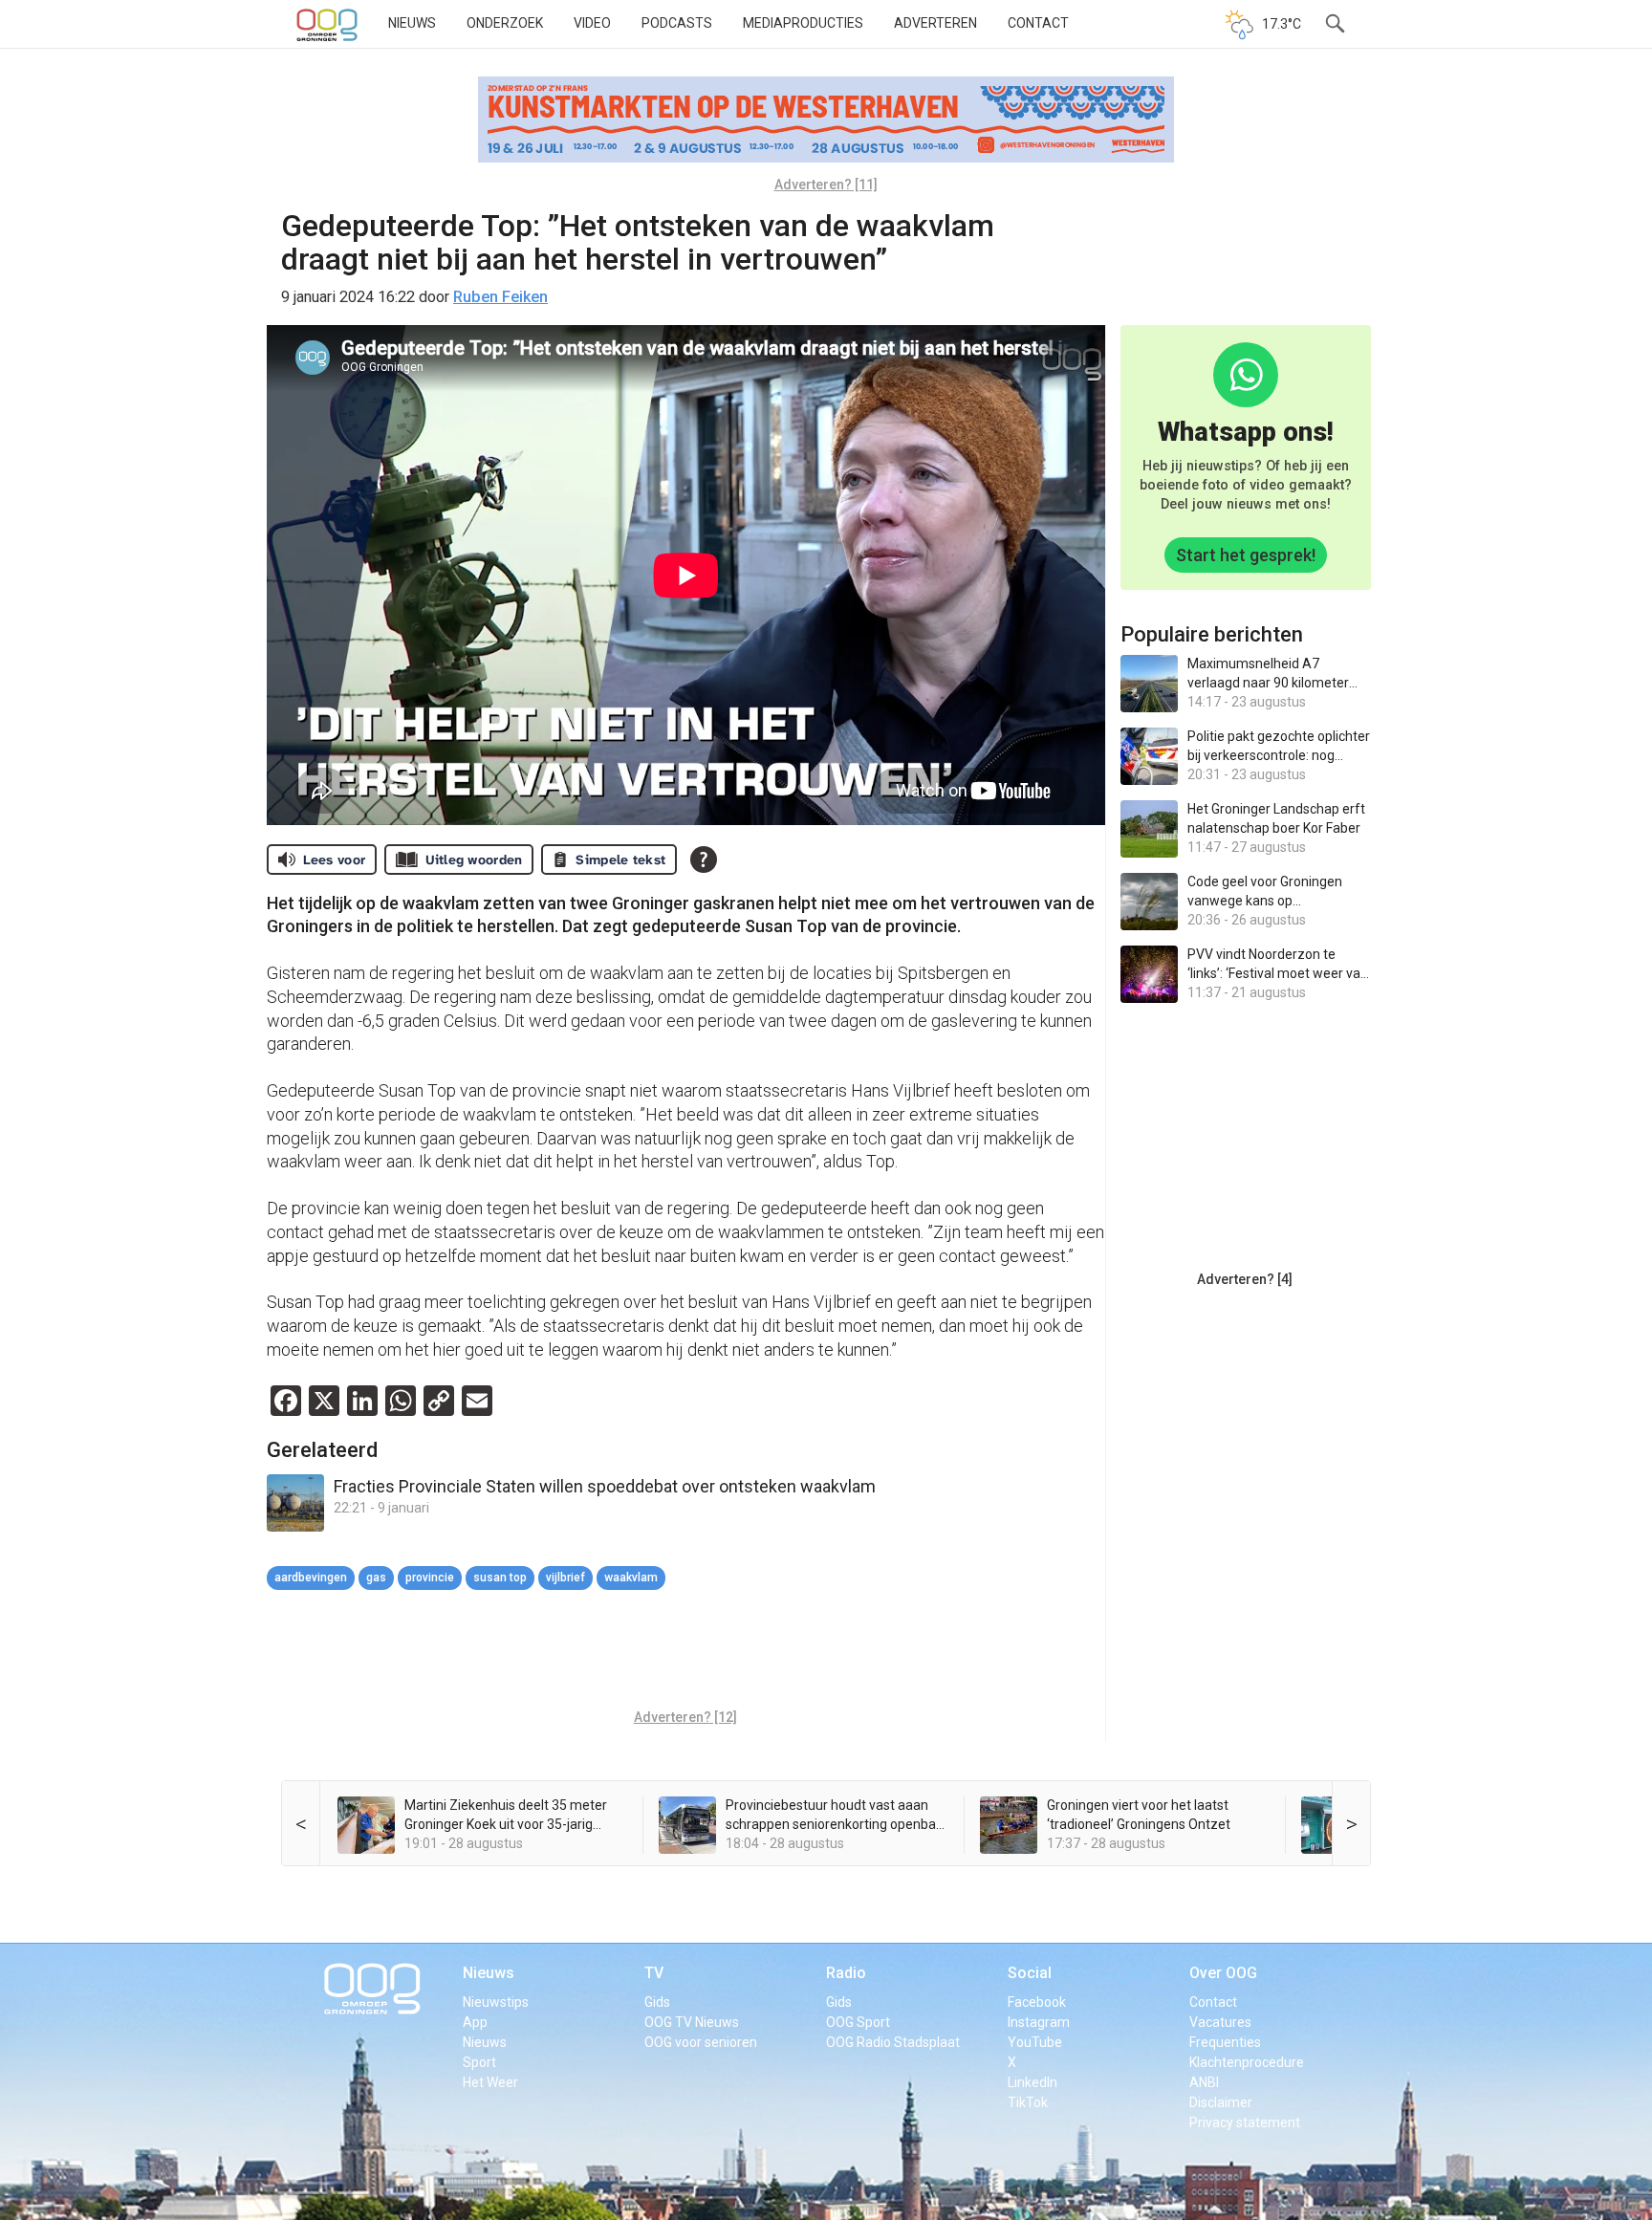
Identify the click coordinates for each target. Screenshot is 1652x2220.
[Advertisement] (685, 1652)
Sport (479, 2062)
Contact (1038, 23)
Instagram (1039, 2022)
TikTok (1028, 2102)
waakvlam (631, 1578)
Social (1030, 1973)
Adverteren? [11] (826, 185)
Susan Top (500, 1578)
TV (654, 1973)
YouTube (1035, 2042)
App (475, 2022)
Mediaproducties (803, 23)
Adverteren (935, 23)
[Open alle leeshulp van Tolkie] (704, 860)
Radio (846, 1973)
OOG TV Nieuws (692, 2022)
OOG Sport (858, 2022)
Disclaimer (1221, 2102)
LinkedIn (1032, 2082)
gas (376, 1578)
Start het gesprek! (1246, 555)
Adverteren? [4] (1245, 1279)
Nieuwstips (496, 2002)
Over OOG (1223, 1973)
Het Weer (490, 2082)
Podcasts (677, 23)
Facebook (1037, 2002)
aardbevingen (311, 1578)
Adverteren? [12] (685, 1717)
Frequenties (1225, 2042)
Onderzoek (505, 23)
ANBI (1204, 2082)
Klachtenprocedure (1247, 2062)
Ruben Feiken (500, 297)
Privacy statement (1245, 2122)
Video (592, 23)
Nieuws (412, 23)
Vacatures (1220, 2022)
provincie (430, 1578)
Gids (657, 2002)
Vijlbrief (565, 1578)
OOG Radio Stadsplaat (893, 2042)
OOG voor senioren (701, 2042)
